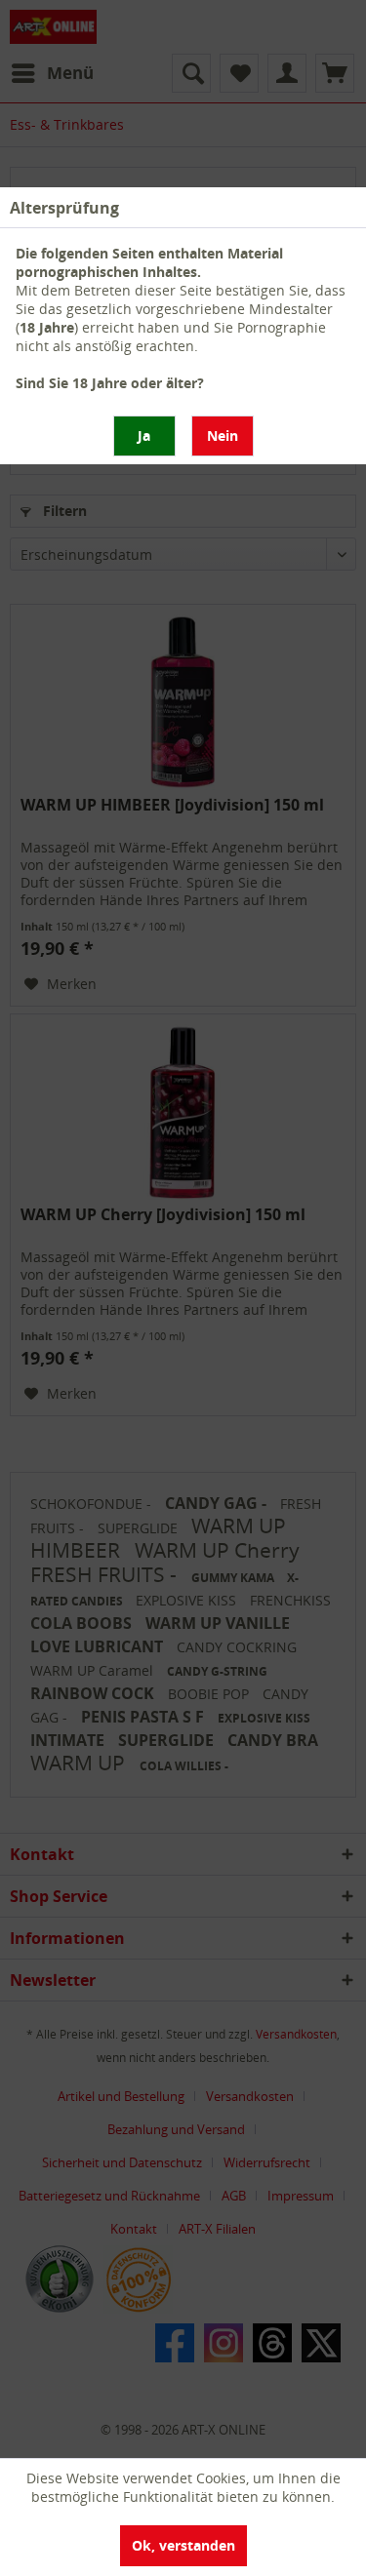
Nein (223, 436)
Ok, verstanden (183, 2545)
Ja (144, 436)
